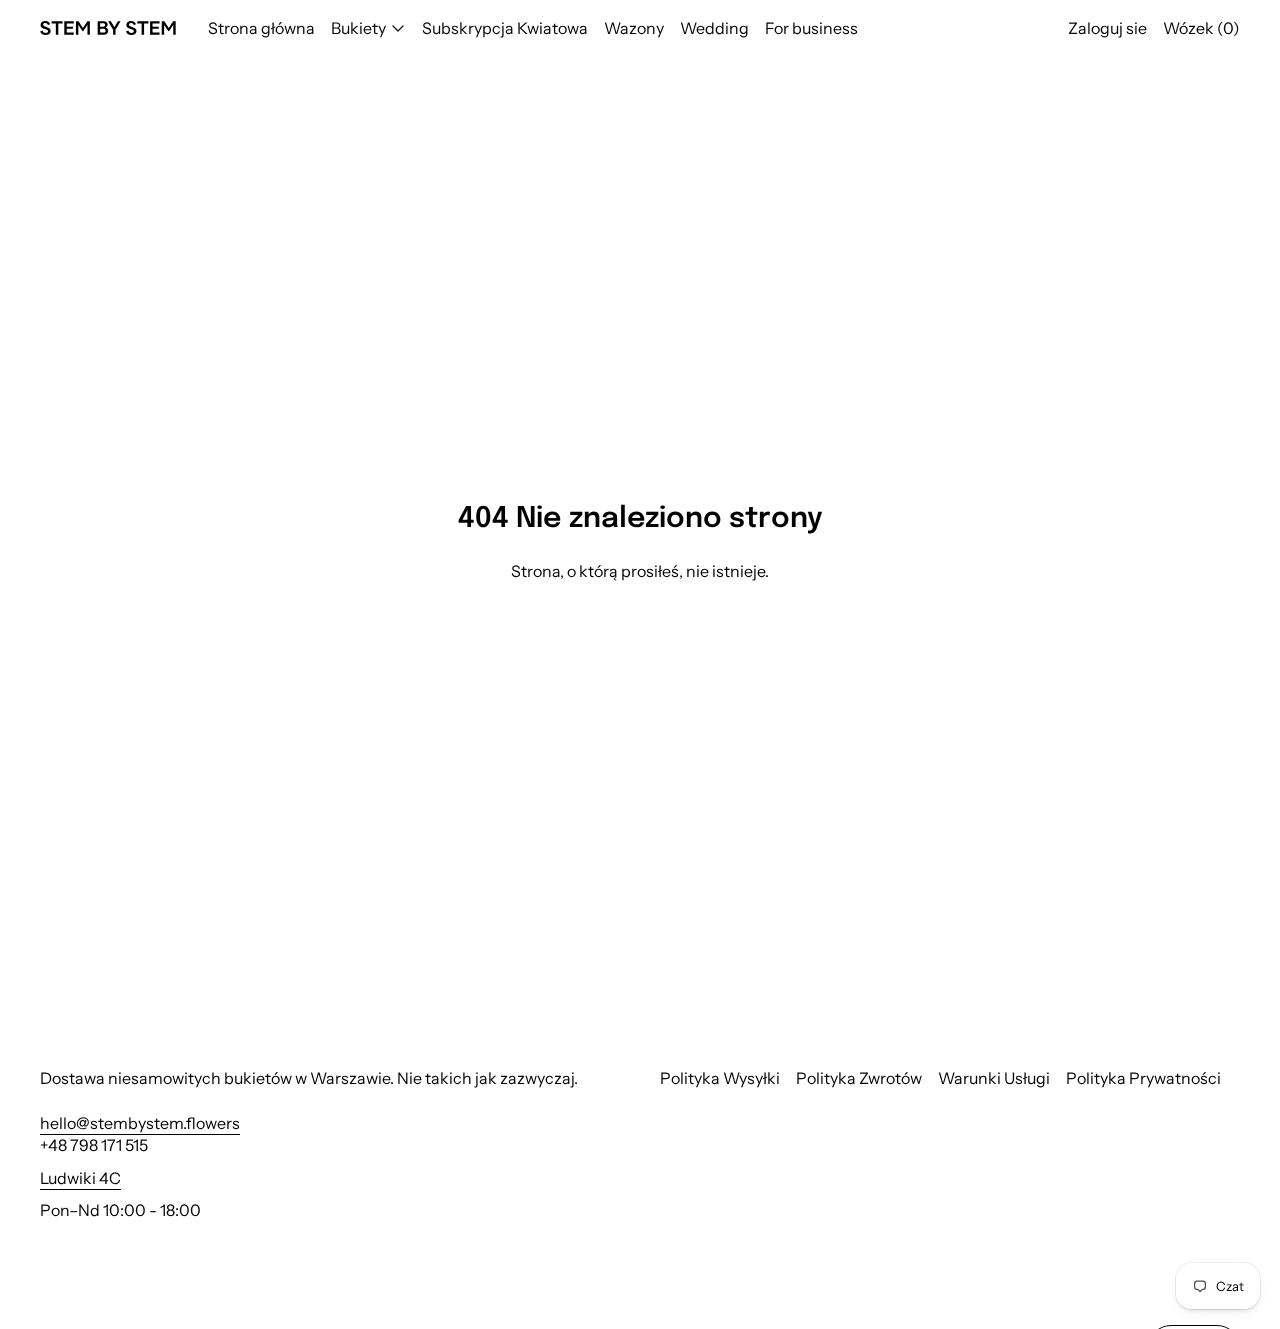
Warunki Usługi (994, 1078)
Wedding (714, 28)
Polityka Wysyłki (720, 1078)
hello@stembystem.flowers (140, 1123)
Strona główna (261, 28)
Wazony (634, 28)
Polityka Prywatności (1143, 1078)
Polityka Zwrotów (859, 1078)
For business (811, 28)
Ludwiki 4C (80, 1178)
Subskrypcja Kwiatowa (505, 28)
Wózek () (1201, 28)
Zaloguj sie (1107, 28)
